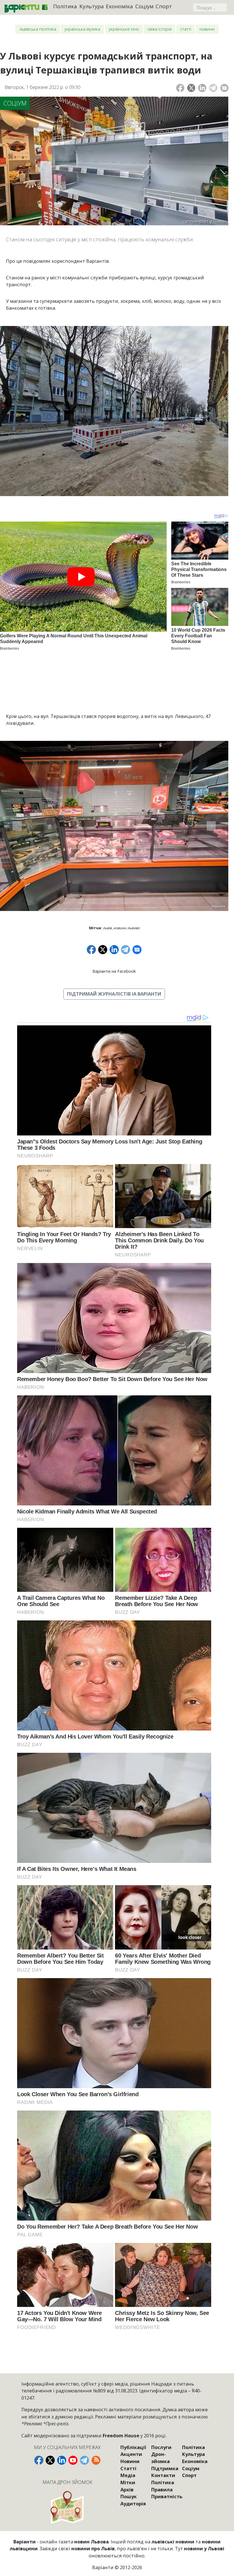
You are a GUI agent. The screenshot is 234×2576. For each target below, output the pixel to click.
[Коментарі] (224, 88)
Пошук (129, 2496)
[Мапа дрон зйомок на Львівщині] (67, 2507)
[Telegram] (213, 88)
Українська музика (82, 29)
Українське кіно (124, 29)
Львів (107, 928)
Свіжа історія (159, 29)
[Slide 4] (114, 903)
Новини (207, 29)
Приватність (167, 2496)
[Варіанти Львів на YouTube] (73, 2460)
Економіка (119, 6)
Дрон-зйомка (161, 2458)
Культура (92, 6)
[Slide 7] (145, 903)
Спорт (164, 6)
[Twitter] (191, 88)
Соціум (144, 6)
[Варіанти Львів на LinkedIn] (62, 2460)
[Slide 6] (135, 903)
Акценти (131, 2454)
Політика (65, 6)
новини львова (127, 928)
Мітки (128, 2482)
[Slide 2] (94, 903)
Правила (162, 2490)
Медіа (128, 2475)
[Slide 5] (124, 903)
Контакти (163, 2475)
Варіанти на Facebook (114, 971)
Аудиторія (133, 2504)
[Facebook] (180, 88)
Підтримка (165, 2468)
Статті (186, 29)
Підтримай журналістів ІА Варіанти (114, 994)
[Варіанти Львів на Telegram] (84, 2460)
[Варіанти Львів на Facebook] (39, 2460)
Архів (127, 2490)
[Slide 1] (83, 903)
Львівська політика (38, 29)
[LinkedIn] (202, 88)
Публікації (133, 2447)
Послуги (161, 2447)
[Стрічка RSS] (96, 2460)
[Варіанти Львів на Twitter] (50, 2460)
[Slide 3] (104, 903)
